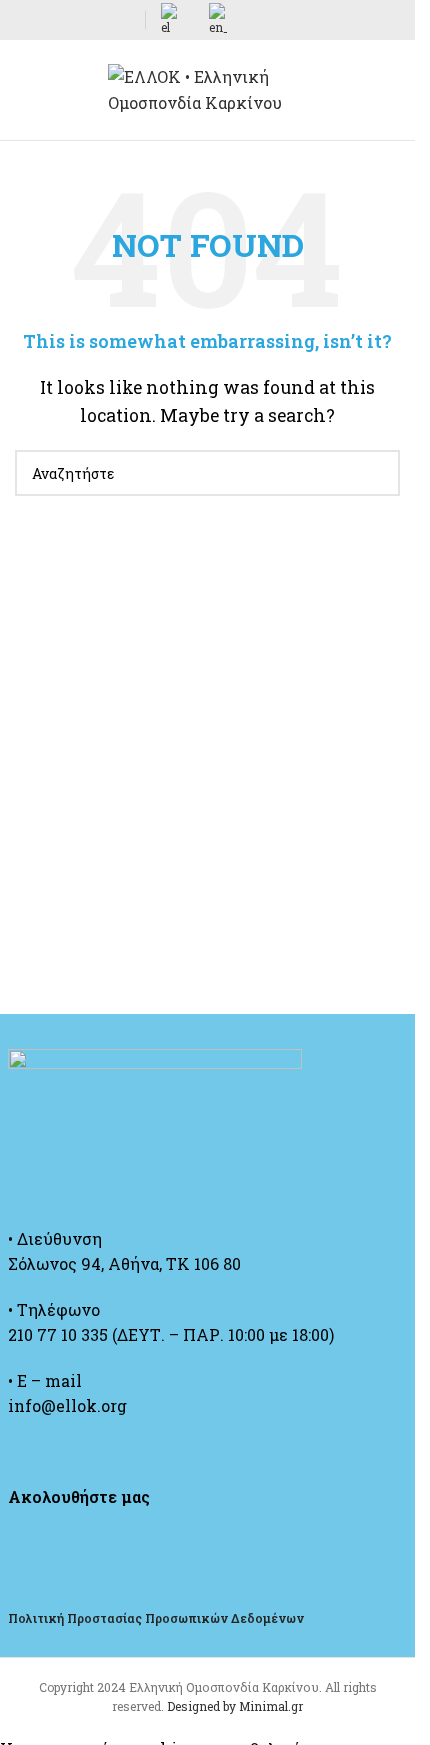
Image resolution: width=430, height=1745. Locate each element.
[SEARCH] (377, 473)
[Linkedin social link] (123, 20)
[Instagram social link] (75, 20)
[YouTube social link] (99, 20)
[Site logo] (208, 87)
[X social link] (51, 20)
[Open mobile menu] (23, 90)
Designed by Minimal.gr (235, 1706)
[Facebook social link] (27, 20)
